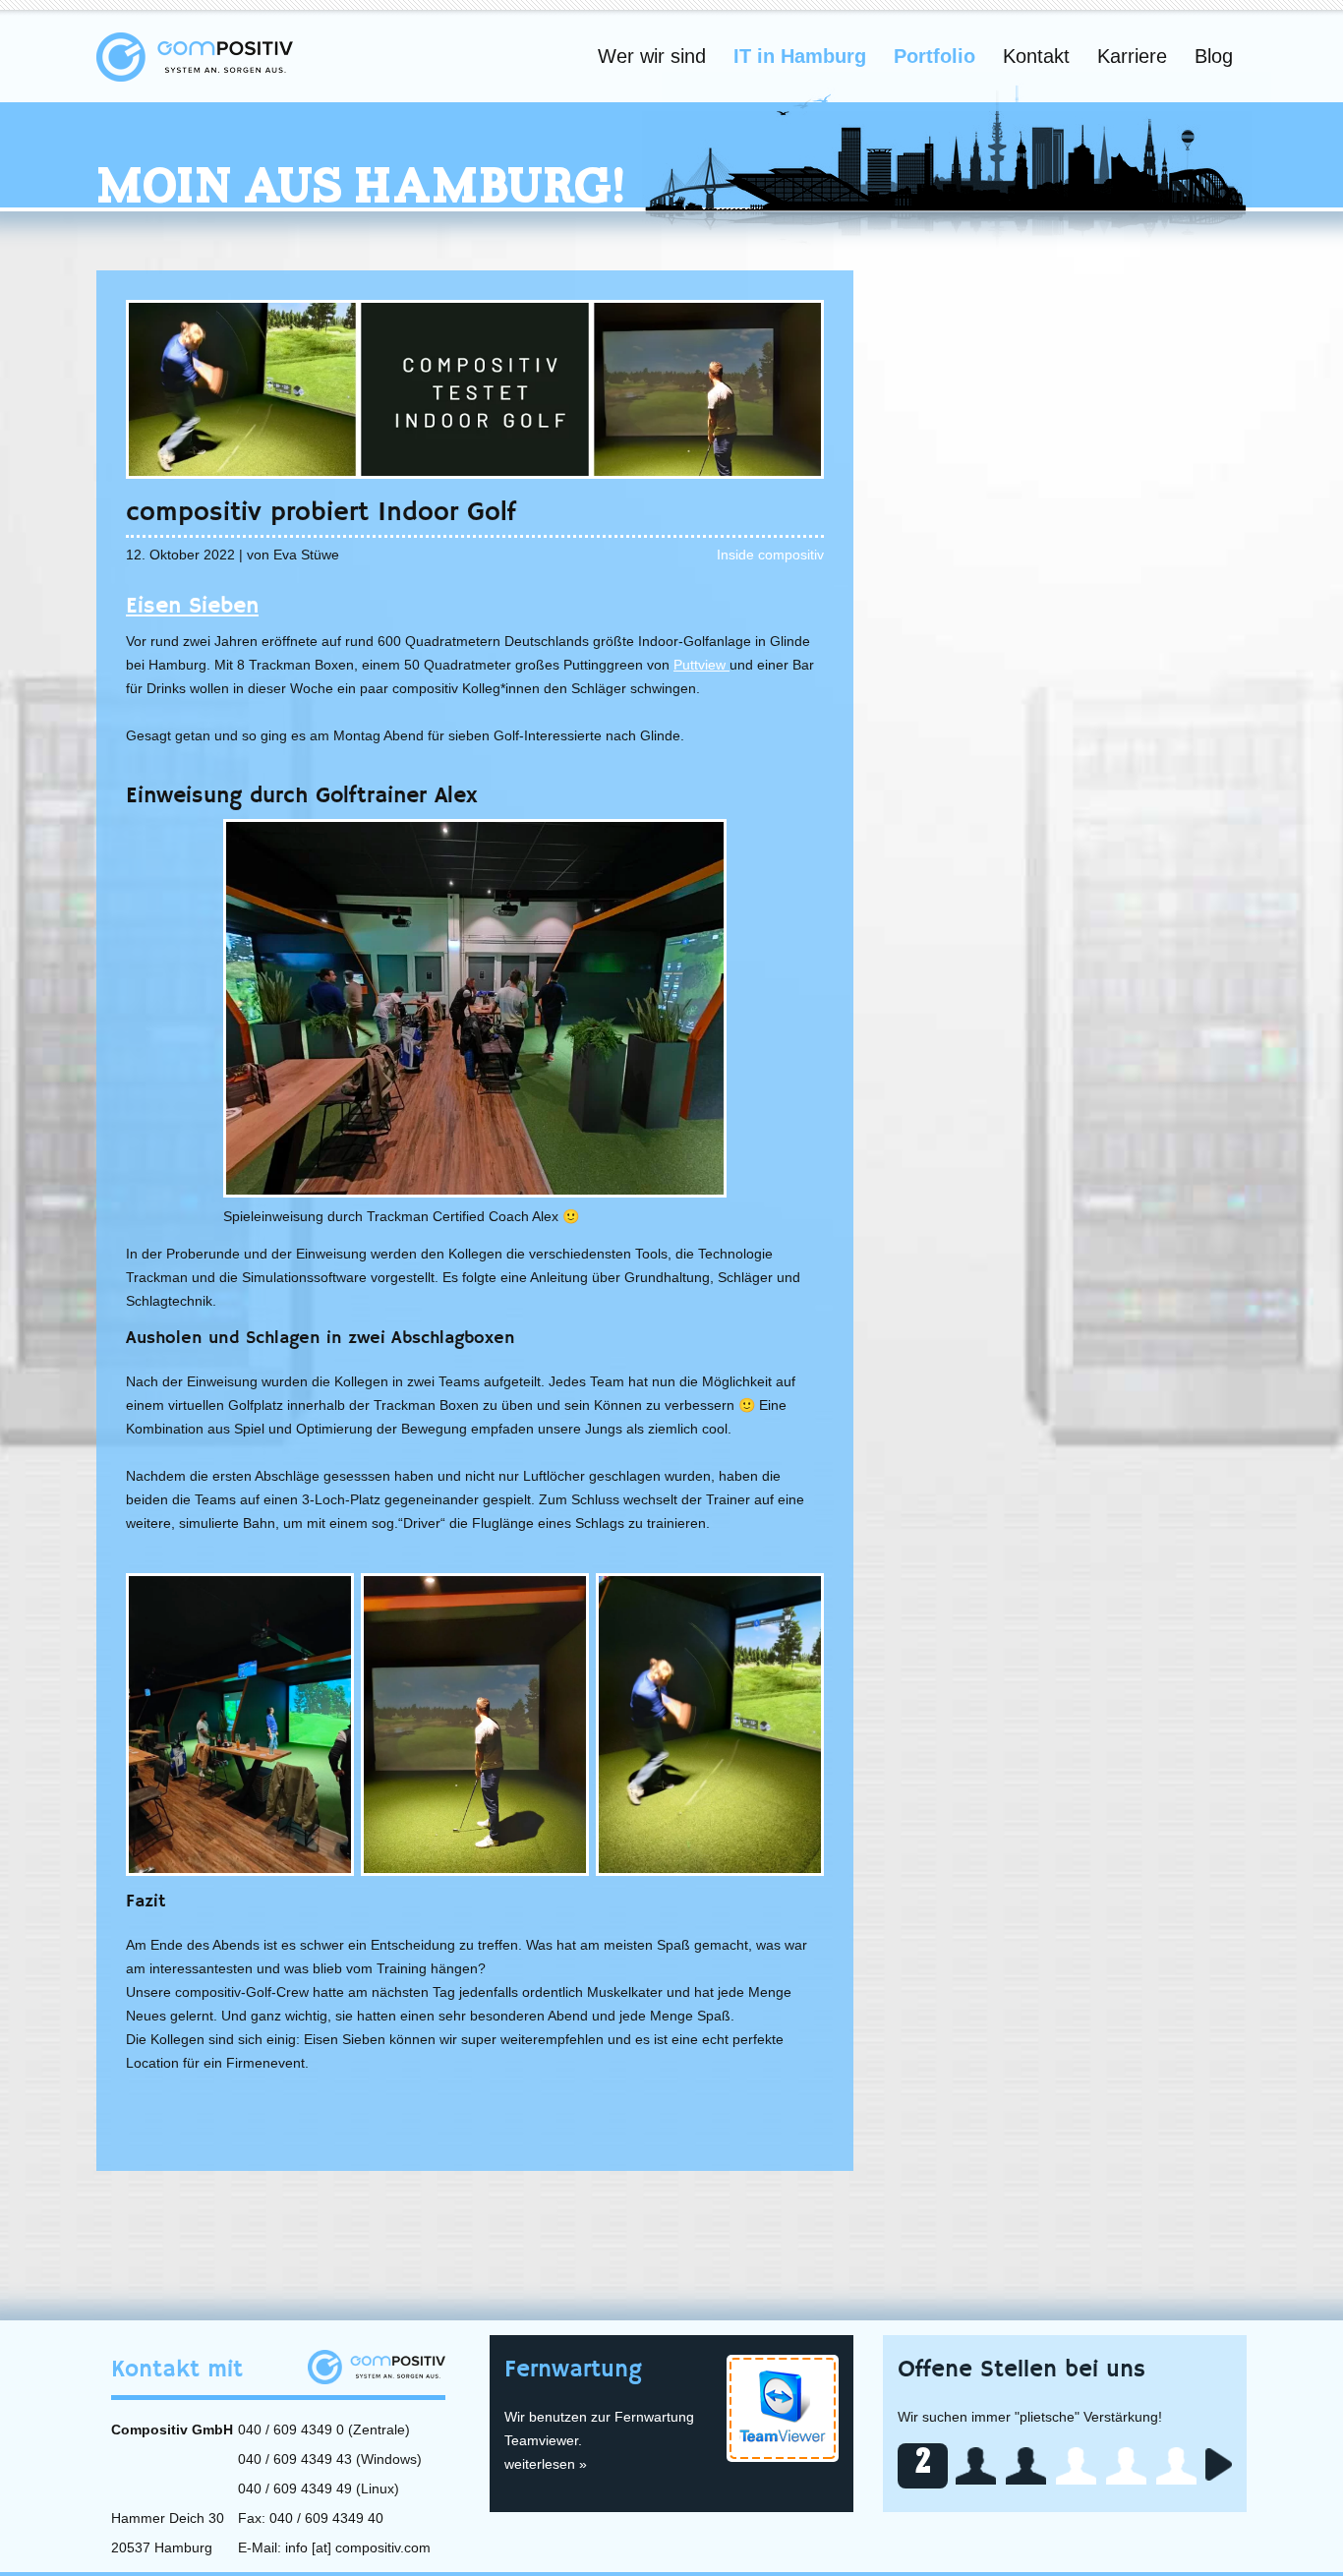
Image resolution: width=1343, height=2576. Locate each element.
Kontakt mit (177, 2370)
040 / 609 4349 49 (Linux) (319, 2488)
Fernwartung (573, 2370)
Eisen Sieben (192, 606)
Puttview (701, 665)
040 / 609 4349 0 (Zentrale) (324, 2430)
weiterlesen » (546, 2464)
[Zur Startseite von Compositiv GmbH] (195, 56)
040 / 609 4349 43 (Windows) (330, 2459)
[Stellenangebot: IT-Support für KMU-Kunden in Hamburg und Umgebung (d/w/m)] (1026, 2466)
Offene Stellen (1022, 2370)
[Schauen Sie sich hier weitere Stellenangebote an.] (1219, 2464)
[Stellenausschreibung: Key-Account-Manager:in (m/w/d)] (976, 2466)
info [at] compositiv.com (358, 2547)
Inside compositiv (770, 555)
